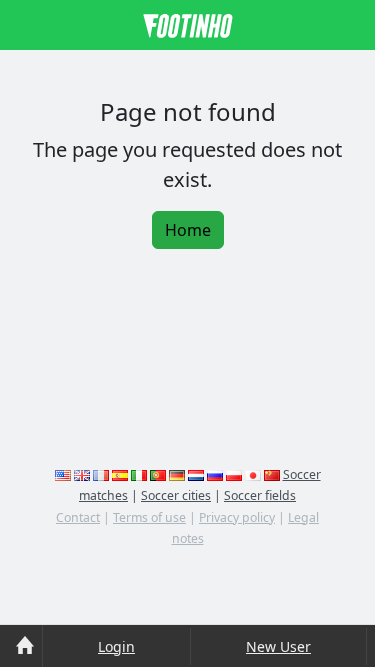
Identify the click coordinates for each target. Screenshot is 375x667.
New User (278, 646)
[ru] (215, 474)
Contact (78, 517)
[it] (139, 474)
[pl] (234, 474)
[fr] (101, 474)
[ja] (253, 474)
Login (116, 646)
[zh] (272, 474)
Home (188, 230)
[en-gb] (82, 474)
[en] (63, 474)
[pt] (158, 474)
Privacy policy (237, 517)
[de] (177, 474)
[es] (120, 474)
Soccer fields (260, 495)
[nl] (196, 474)
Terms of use (149, 517)
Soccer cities (176, 495)
